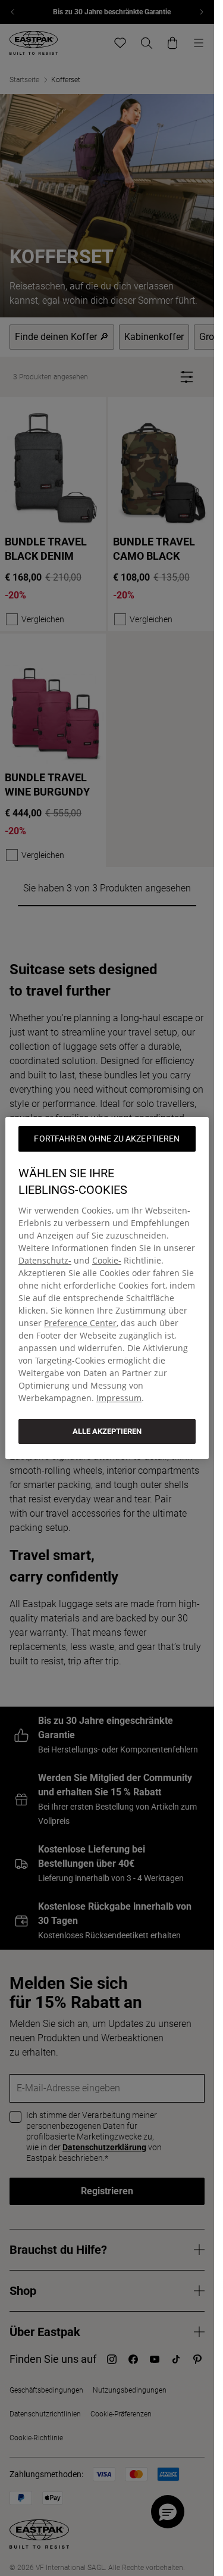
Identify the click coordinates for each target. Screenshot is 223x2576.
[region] (107, 1288)
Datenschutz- (45, 1260)
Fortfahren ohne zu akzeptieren (107, 1139)
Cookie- (107, 1260)
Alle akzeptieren (107, 1431)
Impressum (119, 1398)
